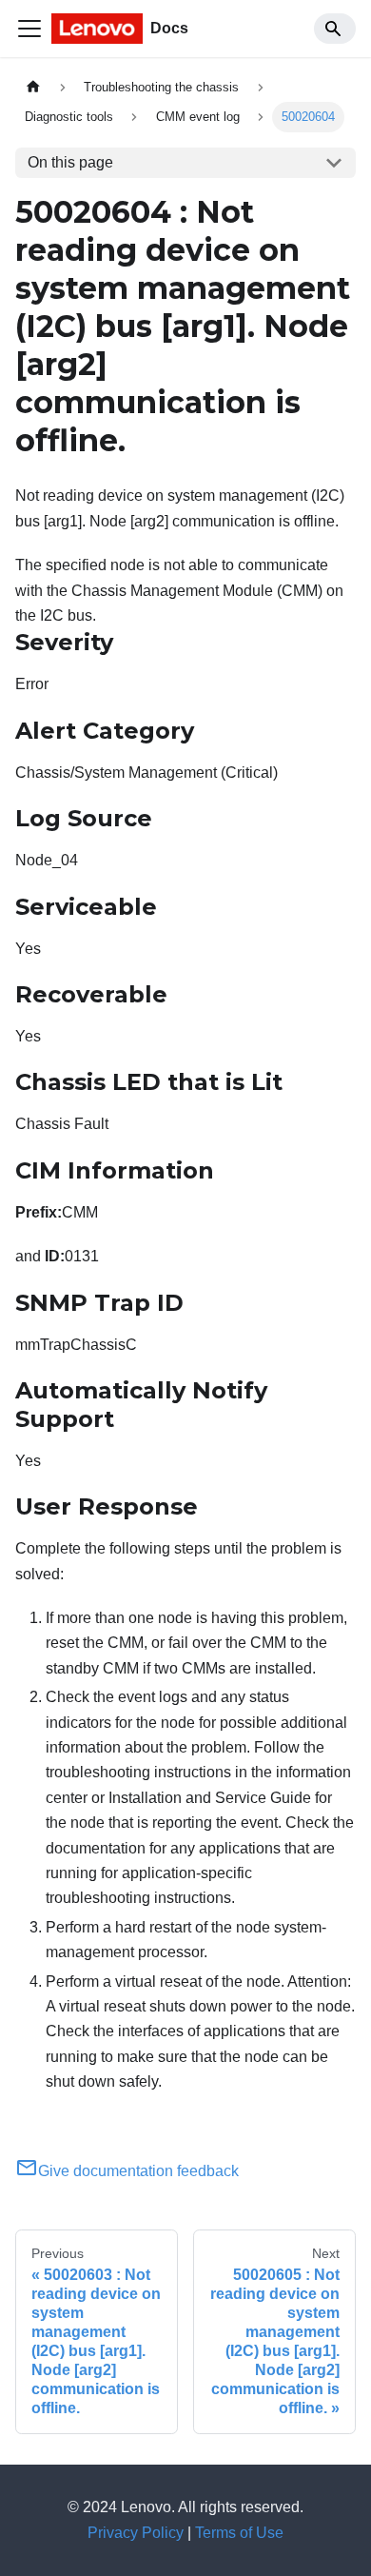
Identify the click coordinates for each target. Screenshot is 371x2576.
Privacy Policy (136, 2533)
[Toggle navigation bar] (29, 29)
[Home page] (33, 87)
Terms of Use (239, 2533)
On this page (70, 162)
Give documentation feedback (138, 2171)
